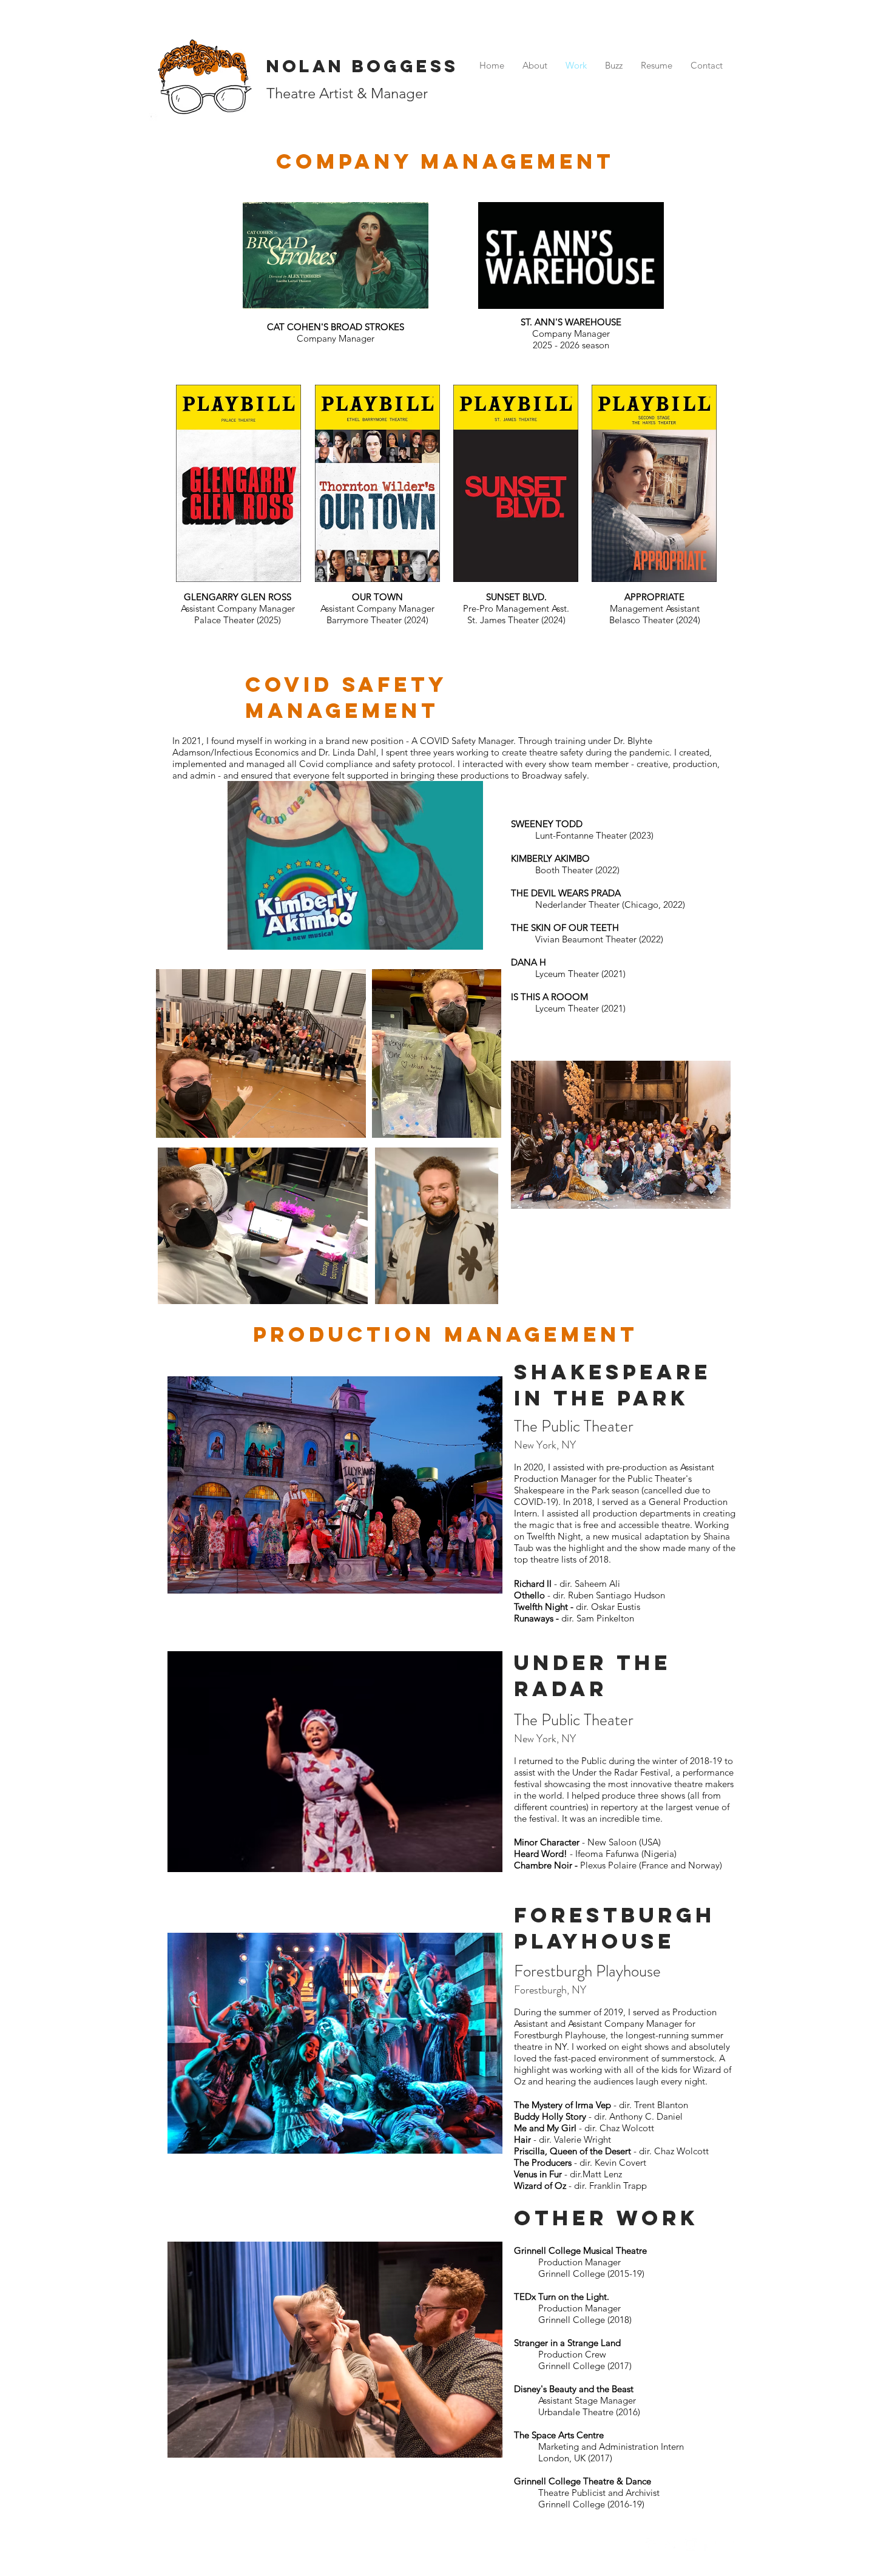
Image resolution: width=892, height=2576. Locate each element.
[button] (355, 865)
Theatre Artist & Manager (347, 93)
